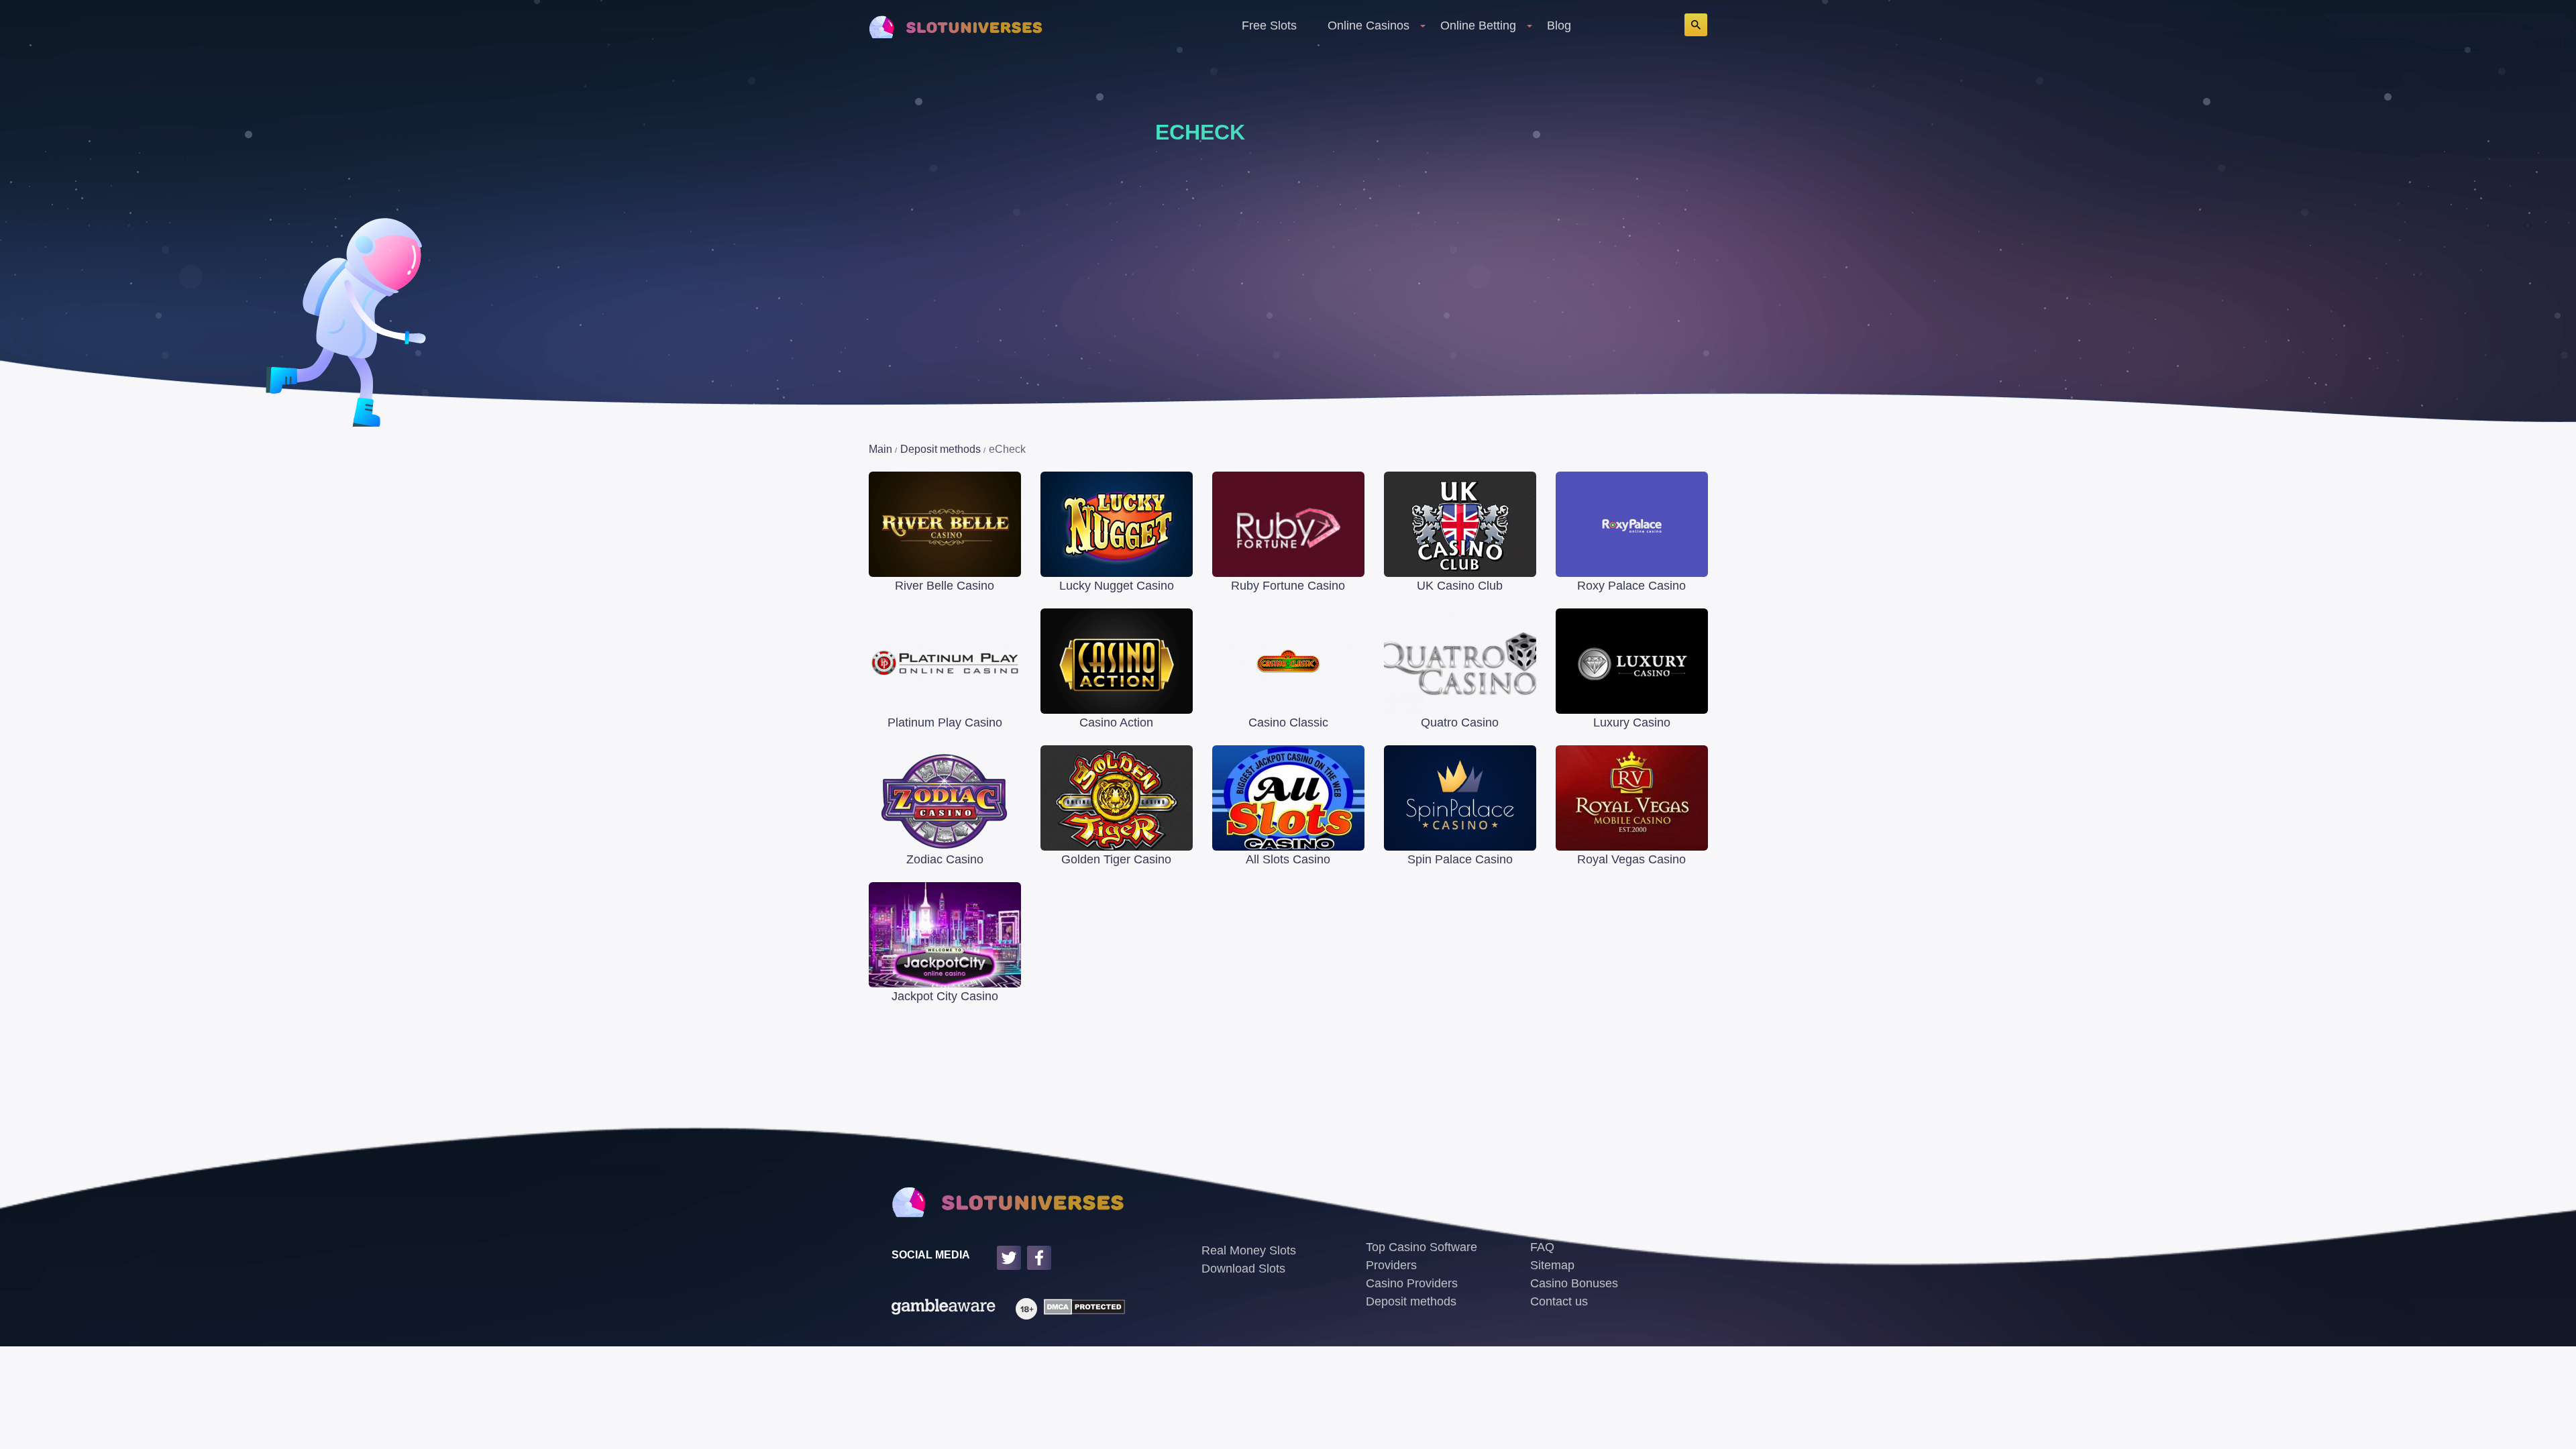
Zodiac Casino (945, 859)
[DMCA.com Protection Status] (1081, 1309)
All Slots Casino (1288, 859)
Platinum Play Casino (945, 722)
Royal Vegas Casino (1631, 859)
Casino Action (1116, 722)
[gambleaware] (944, 1309)
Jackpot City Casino (945, 996)
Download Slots (1243, 1269)
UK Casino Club (1460, 586)
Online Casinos (1368, 25)
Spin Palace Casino (1460, 859)
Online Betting (1478, 25)
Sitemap (1552, 1265)
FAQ (1542, 1247)
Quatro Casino (1460, 722)
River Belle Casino (945, 586)
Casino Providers (1412, 1283)
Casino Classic (1288, 722)
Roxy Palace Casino (1631, 586)
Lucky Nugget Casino (1117, 586)
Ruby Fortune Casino (1288, 586)
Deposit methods (1411, 1301)
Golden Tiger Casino (1116, 859)
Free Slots (1269, 25)
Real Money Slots (1249, 1250)
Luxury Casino (1632, 722)
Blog (1559, 25)
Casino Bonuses (1574, 1283)
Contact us (1559, 1301)
